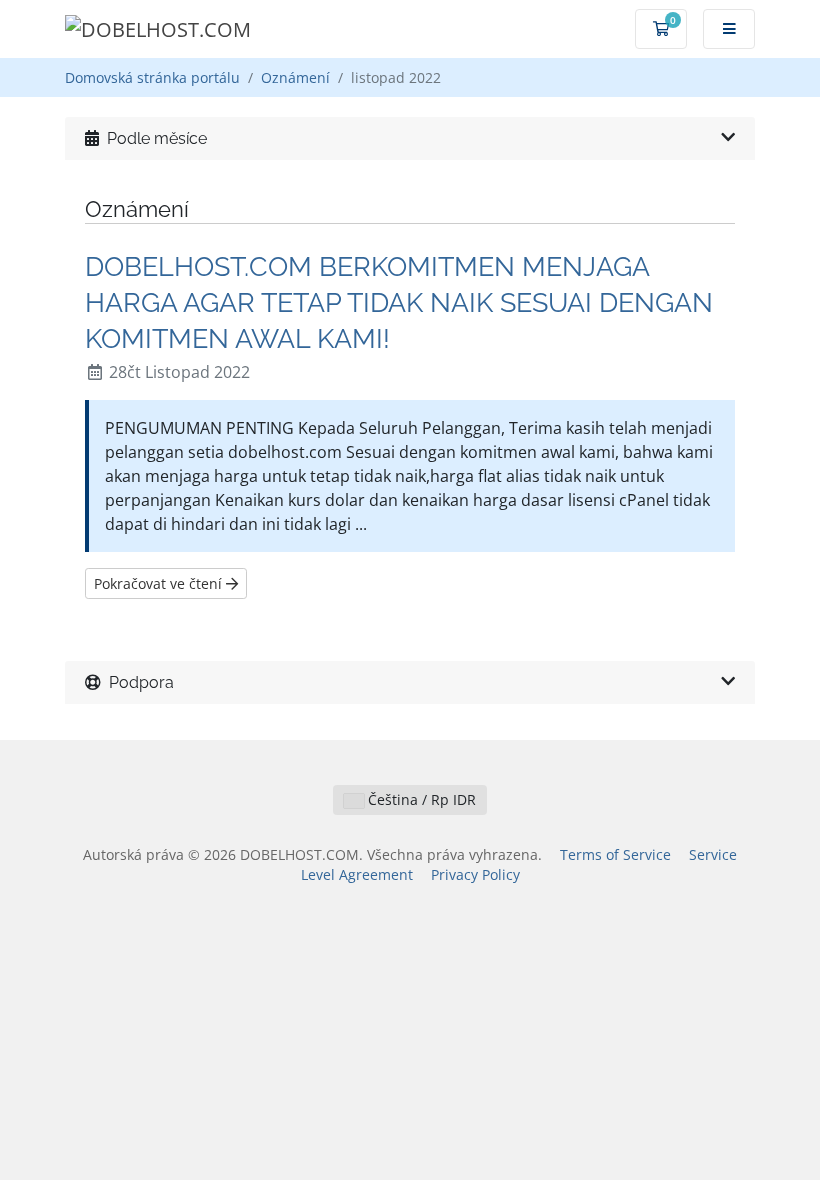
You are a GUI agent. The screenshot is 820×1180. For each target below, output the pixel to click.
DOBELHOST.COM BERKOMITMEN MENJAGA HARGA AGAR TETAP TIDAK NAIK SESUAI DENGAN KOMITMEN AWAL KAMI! (399, 302)
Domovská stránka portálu (152, 77)
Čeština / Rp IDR (420, 799)
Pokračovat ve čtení (160, 583)
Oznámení (295, 77)
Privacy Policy (475, 874)
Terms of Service (615, 854)
